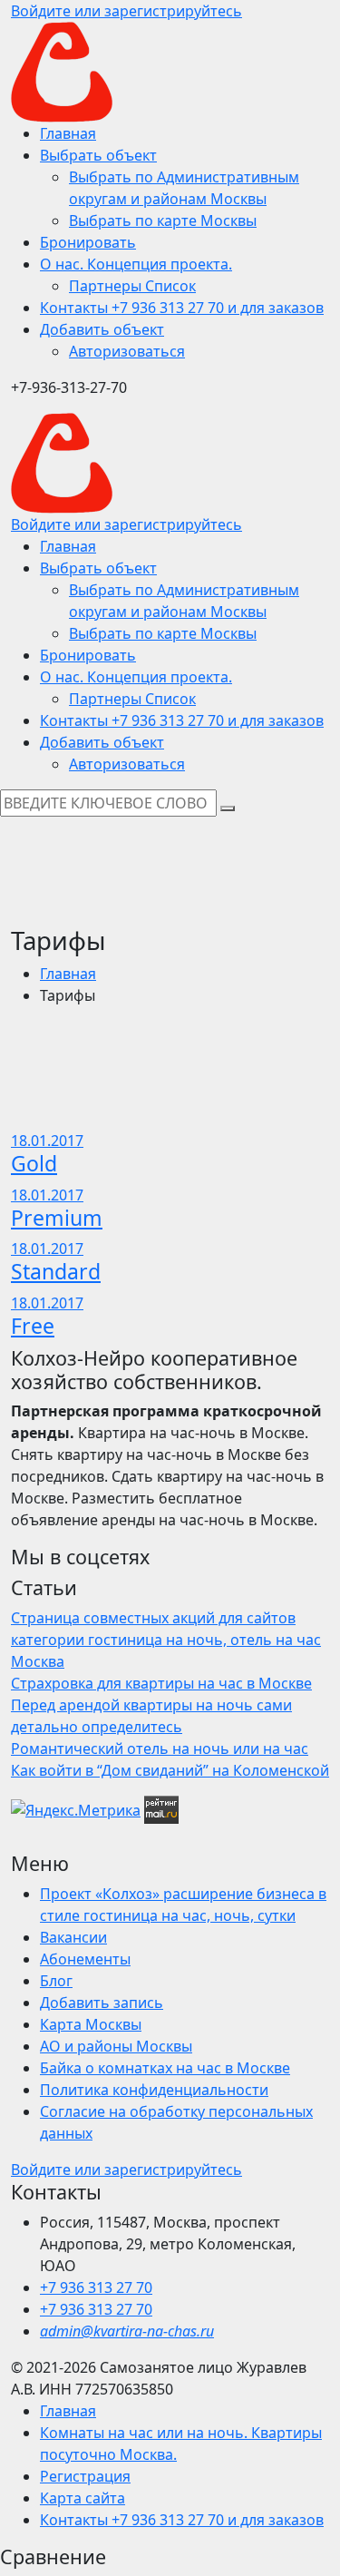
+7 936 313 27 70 (96, 2287)
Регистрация (85, 2476)
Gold (34, 1163)
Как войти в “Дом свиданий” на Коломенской (170, 1770)
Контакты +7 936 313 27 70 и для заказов (182, 2520)
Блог (56, 1981)
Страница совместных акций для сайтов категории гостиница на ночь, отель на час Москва (166, 1640)
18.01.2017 (47, 1141)
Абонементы (85, 1959)
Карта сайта (83, 2498)
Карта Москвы (91, 2024)
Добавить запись (102, 2003)
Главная (68, 974)
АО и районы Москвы (116, 2046)
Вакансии (73, 1937)
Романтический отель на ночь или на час (160, 1748)
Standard (56, 1271)
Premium (57, 1218)
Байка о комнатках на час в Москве (165, 2068)
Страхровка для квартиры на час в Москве (161, 1683)
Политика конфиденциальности (154, 2090)
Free (33, 1326)
